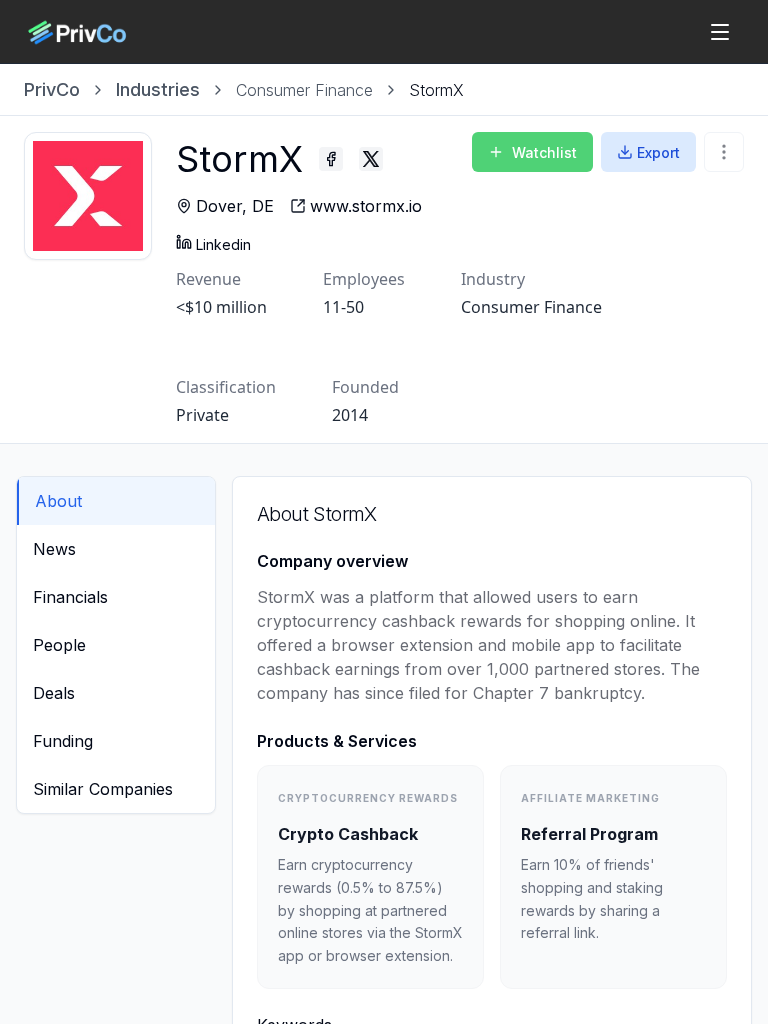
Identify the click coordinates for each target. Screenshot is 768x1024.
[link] (436, 90)
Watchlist (544, 152)
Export (658, 152)
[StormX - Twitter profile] (371, 159)
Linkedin (223, 244)
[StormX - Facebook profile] (331, 159)
